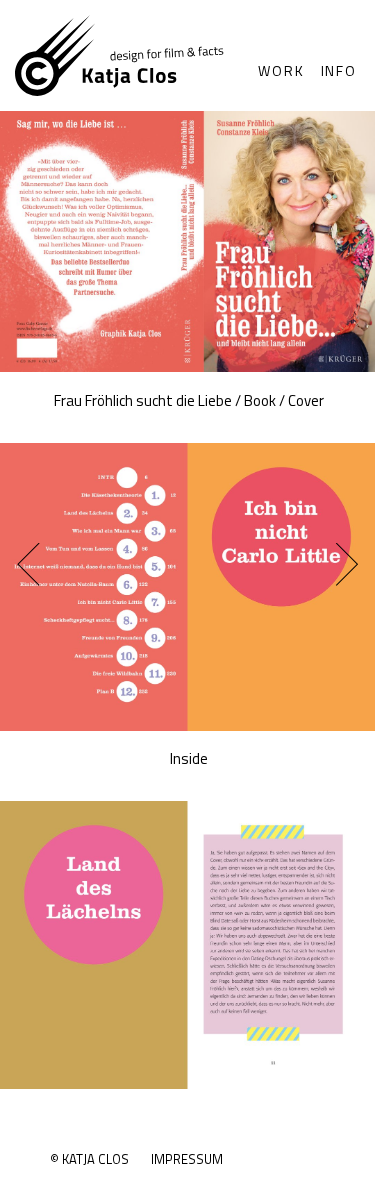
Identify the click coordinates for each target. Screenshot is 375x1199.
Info (339, 70)
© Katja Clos (89, 1159)
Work (281, 70)
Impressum (187, 1159)
